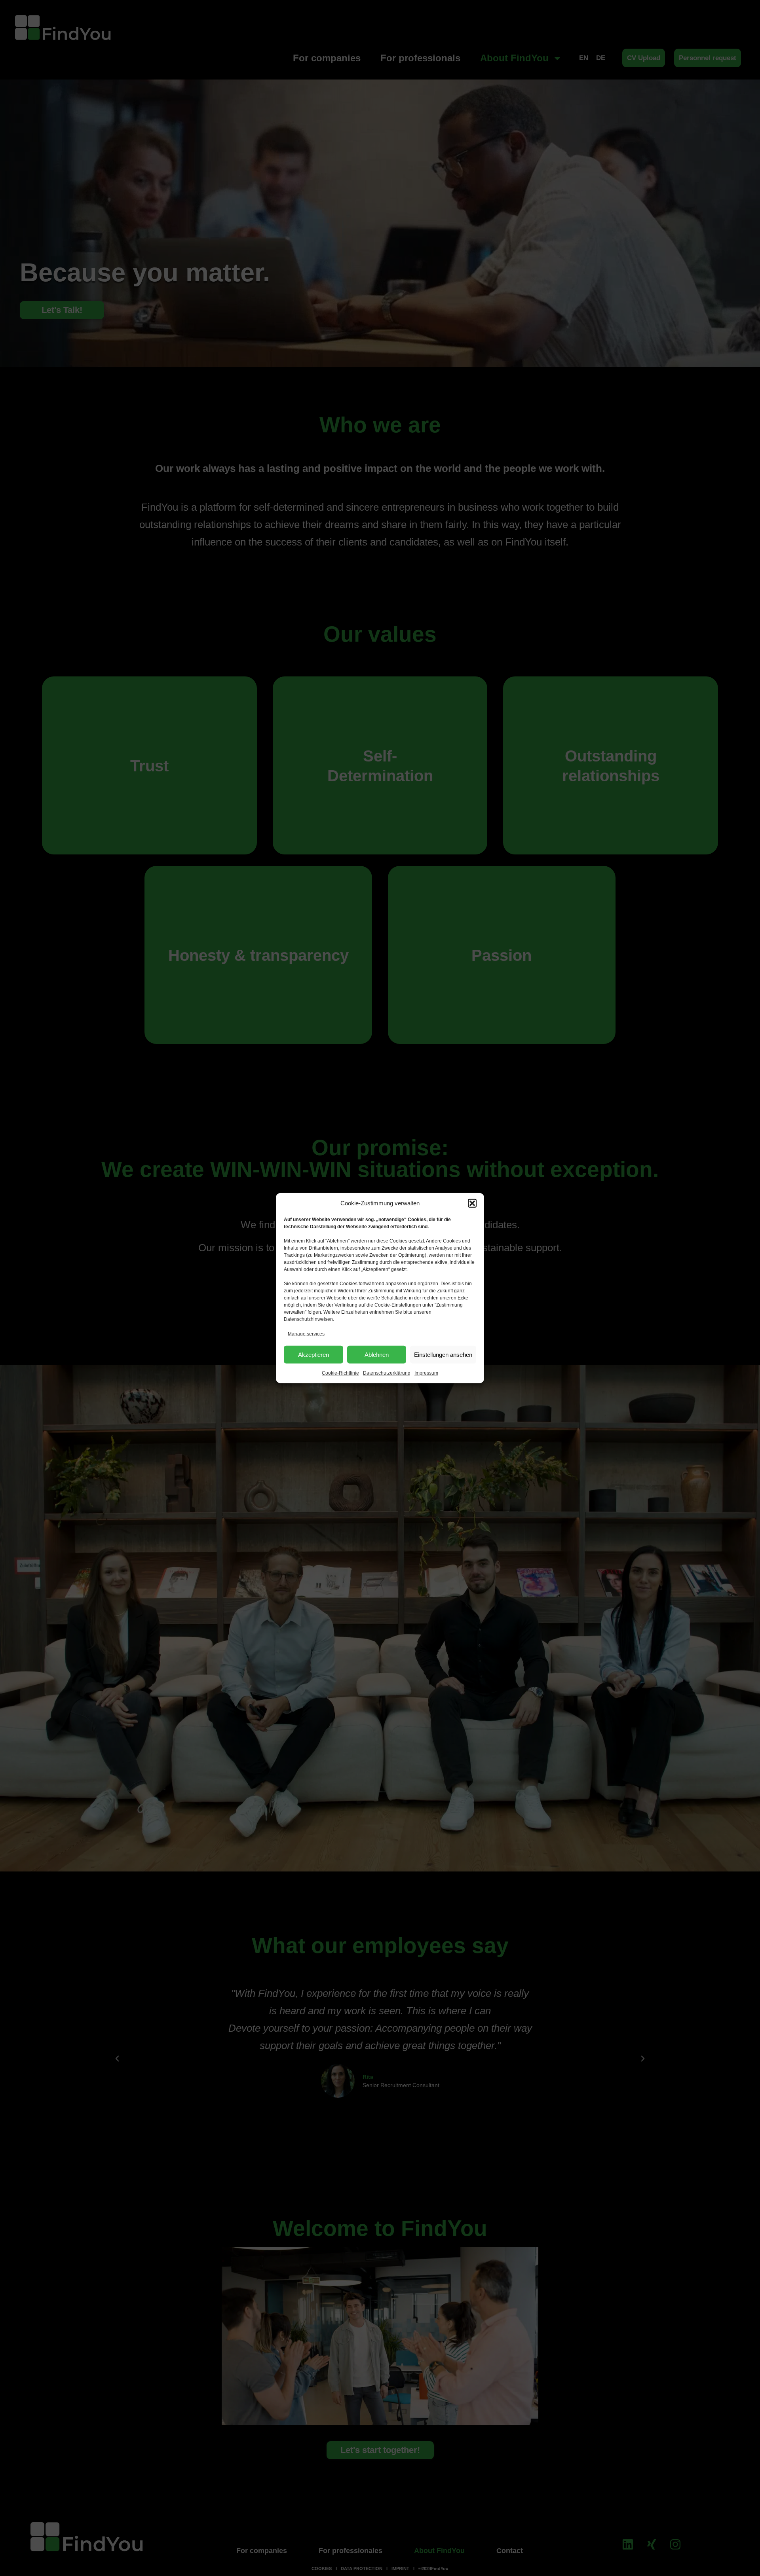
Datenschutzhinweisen (308, 1319)
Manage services (306, 1333)
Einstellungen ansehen (443, 1355)
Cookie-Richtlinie (340, 1373)
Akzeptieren (313, 1355)
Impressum (426, 1373)
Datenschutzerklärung (387, 1373)
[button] (472, 1203)
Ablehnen (377, 1355)
